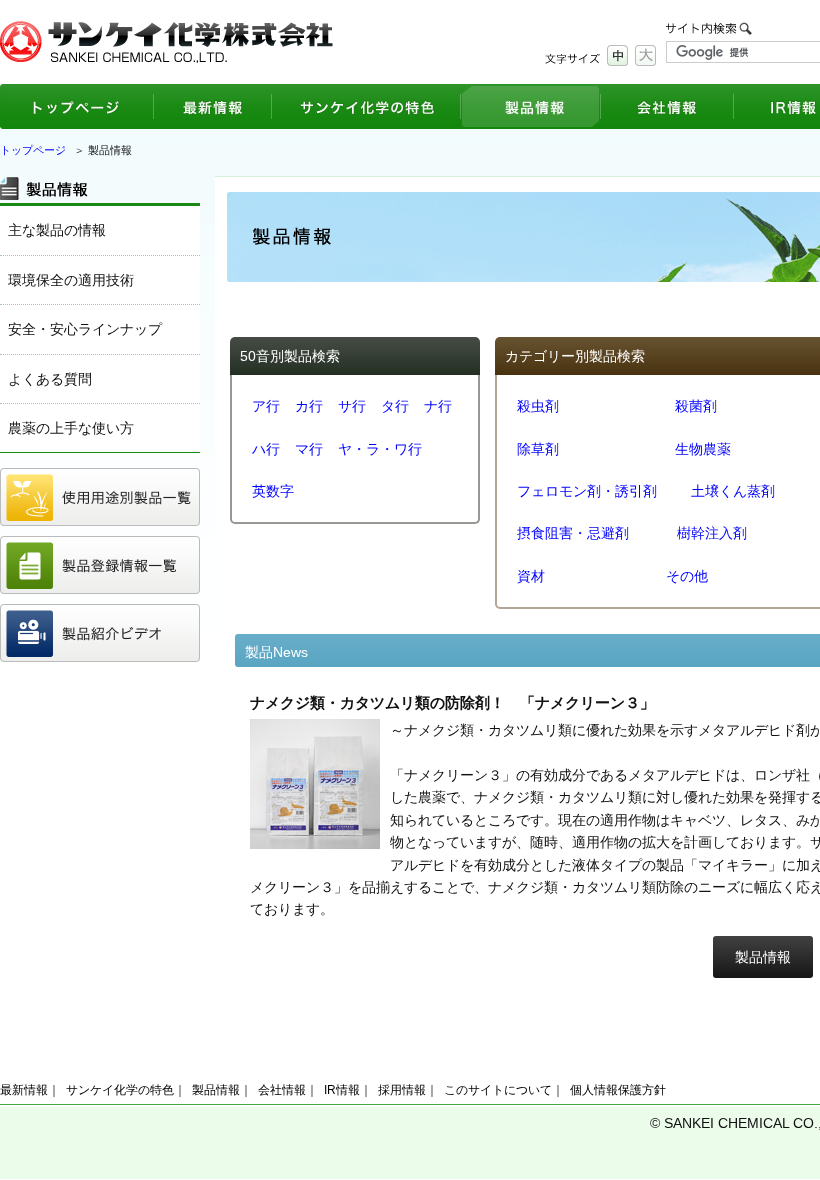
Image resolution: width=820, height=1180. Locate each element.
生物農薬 (703, 449)
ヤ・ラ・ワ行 (380, 449)
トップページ (33, 150)
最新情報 (24, 1090)
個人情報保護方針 (618, 1090)
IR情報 (342, 1090)
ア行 (266, 406)
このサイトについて (498, 1090)
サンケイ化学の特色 (120, 1090)
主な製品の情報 (57, 230)
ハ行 (266, 449)
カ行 (309, 406)
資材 (531, 576)
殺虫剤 (538, 406)
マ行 (309, 449)
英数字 (273, 491)
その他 (687, 576)
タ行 (395, 406)
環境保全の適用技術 (71, 280)
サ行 (352, 406)
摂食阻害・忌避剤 (573, 533)
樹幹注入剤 (712, 533)
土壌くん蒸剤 (733, 491)
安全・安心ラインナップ (85, 329)
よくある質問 (50, 379)
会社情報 (282, 1090)
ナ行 (438, 406)
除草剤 (538, 449)
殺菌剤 (696, 406)
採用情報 (402, 1090)
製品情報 (763, 957)
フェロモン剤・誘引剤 (587, 491)
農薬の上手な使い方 (71, 428)
